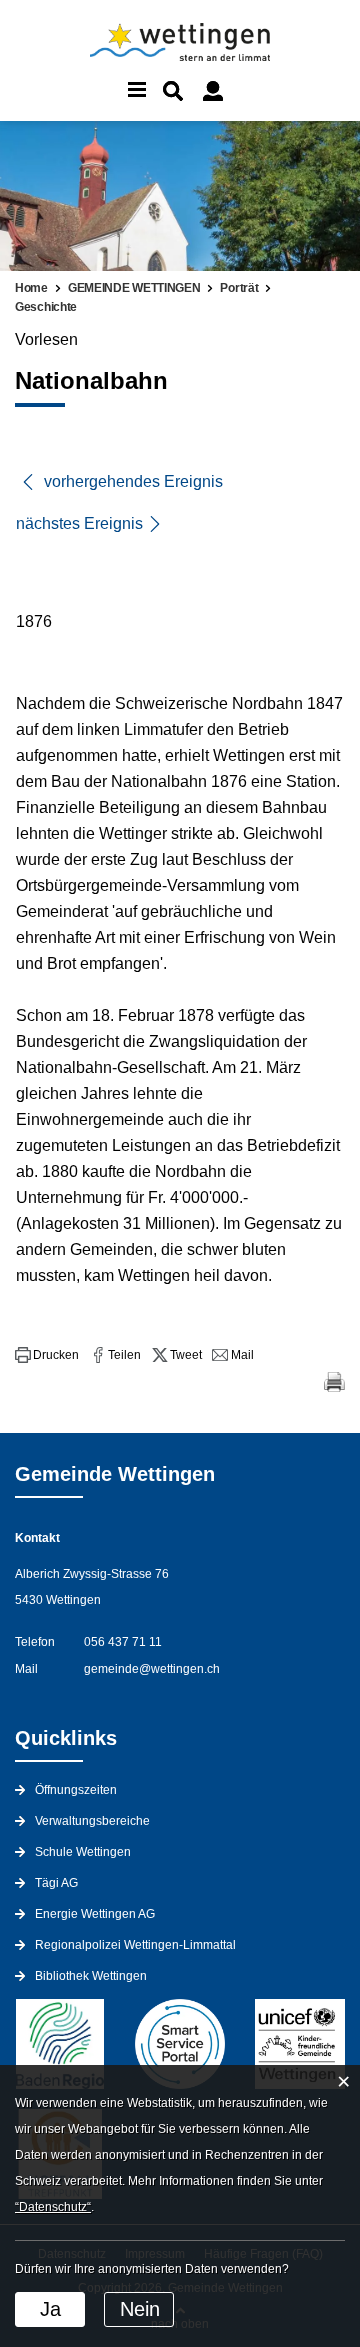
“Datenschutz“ (53, 2207)
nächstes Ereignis (79, 523)
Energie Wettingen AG (95, 1914)
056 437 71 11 (123, 1642)
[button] (47, 1355)
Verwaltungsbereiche (92, 1821)
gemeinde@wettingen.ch (152, 1669)
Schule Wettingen (83, 1852)
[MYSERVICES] (213, 91)
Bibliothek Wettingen (91, 1976)
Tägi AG (56, 1883)
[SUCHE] (173, 91)
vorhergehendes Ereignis (131, 481)
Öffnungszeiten (76, 1790)
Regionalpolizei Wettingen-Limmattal (135, 1945)
